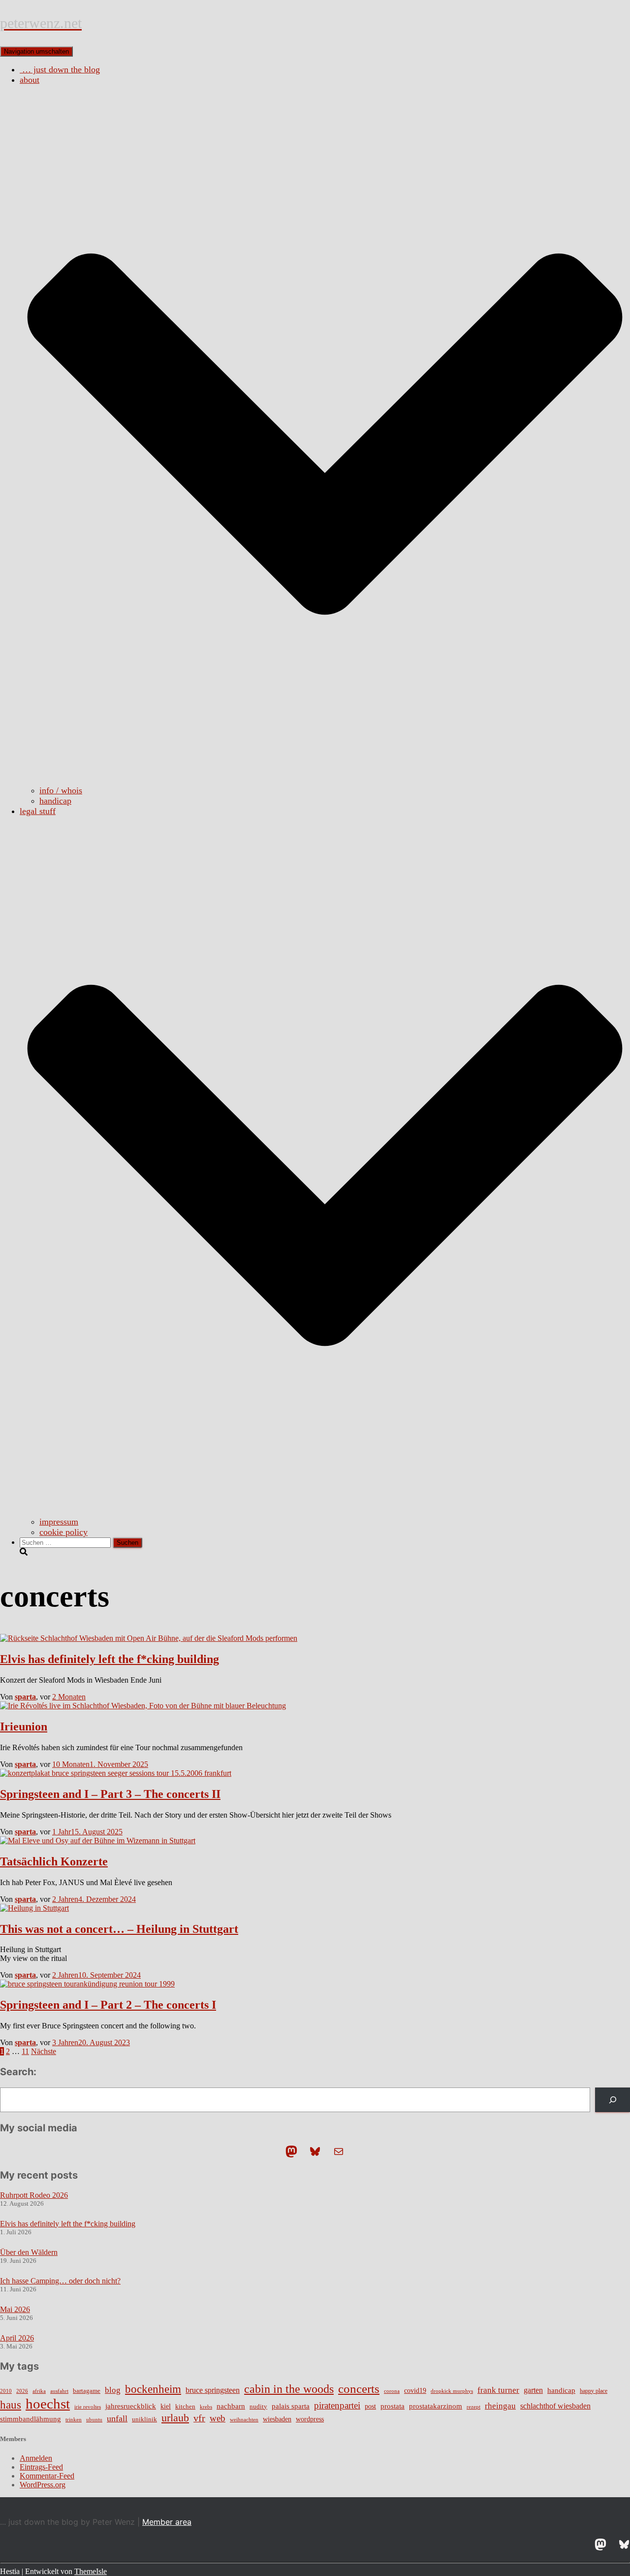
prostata (393, 2406)
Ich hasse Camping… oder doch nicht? (60, 2281)
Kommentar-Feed (47, 2476)
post (370, 2406)
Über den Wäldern (29, 2252)
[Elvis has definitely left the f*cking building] (149, 1638)
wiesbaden (277, 2419)
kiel (166, 2406)
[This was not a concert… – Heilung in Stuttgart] (34, 1908)
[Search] (613, 2100)
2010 (6, 2391)
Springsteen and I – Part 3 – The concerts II (110, 1794)
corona (392, 2391)
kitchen (185, 2407)
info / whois (61, 790)
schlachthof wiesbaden (555, 2406)
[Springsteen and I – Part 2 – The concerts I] (87, 1984)
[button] (325, 780)
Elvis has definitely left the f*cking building (110, 1659)
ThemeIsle (91, 2571)
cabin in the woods (289, 2389)
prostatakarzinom (436, 2406)
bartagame (87, 2391)
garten (533, 2390)
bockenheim (153, 2389)
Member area (167, 2522)
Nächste (44, 2051)
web (218, 2418)
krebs (206, 2407)
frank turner (498, 2390)
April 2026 (17, 2338)
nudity (258, 2406)
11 (25, 2051)
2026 (22, 2391)
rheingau (500, 2406)
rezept (473, 2407)
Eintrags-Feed (41, 2467)
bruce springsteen (213, 2390)
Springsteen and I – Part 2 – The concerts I (108, 2005)
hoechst (48, 2404)
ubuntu (94, 2419)
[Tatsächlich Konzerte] (98, 1841)
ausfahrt (59, 2391)
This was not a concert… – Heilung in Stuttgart (119, 1929)
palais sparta (291, 2406)
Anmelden (36, 2458)
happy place (594, 2391)
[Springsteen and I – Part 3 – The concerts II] (116, 1773)
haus (11, 2405)
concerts (359, 2389)
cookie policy (63, 1532)
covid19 (415, 2391)
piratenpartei (337, 2405)
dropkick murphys (452, 2391)
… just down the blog (60, 69)
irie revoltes (88, 2407)
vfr (199, 2418)
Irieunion (24, 1727)
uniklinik (144, 2419)
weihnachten (244, 2420)
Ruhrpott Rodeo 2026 (34, 2195)
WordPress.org (43, 2485)
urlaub (175, 2418)
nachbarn (231, 2406)
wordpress (310, 2419)
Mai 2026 (15, 2309)
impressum (59, 1522)
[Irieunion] (143, 1706)
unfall (117, 2418)
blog (113, 2390)
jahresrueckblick (131, 2406)
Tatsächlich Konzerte (54, 1861)
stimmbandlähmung (31, 2419)
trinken (74, 2419)
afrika (39, 2391)
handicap (55, 801)
